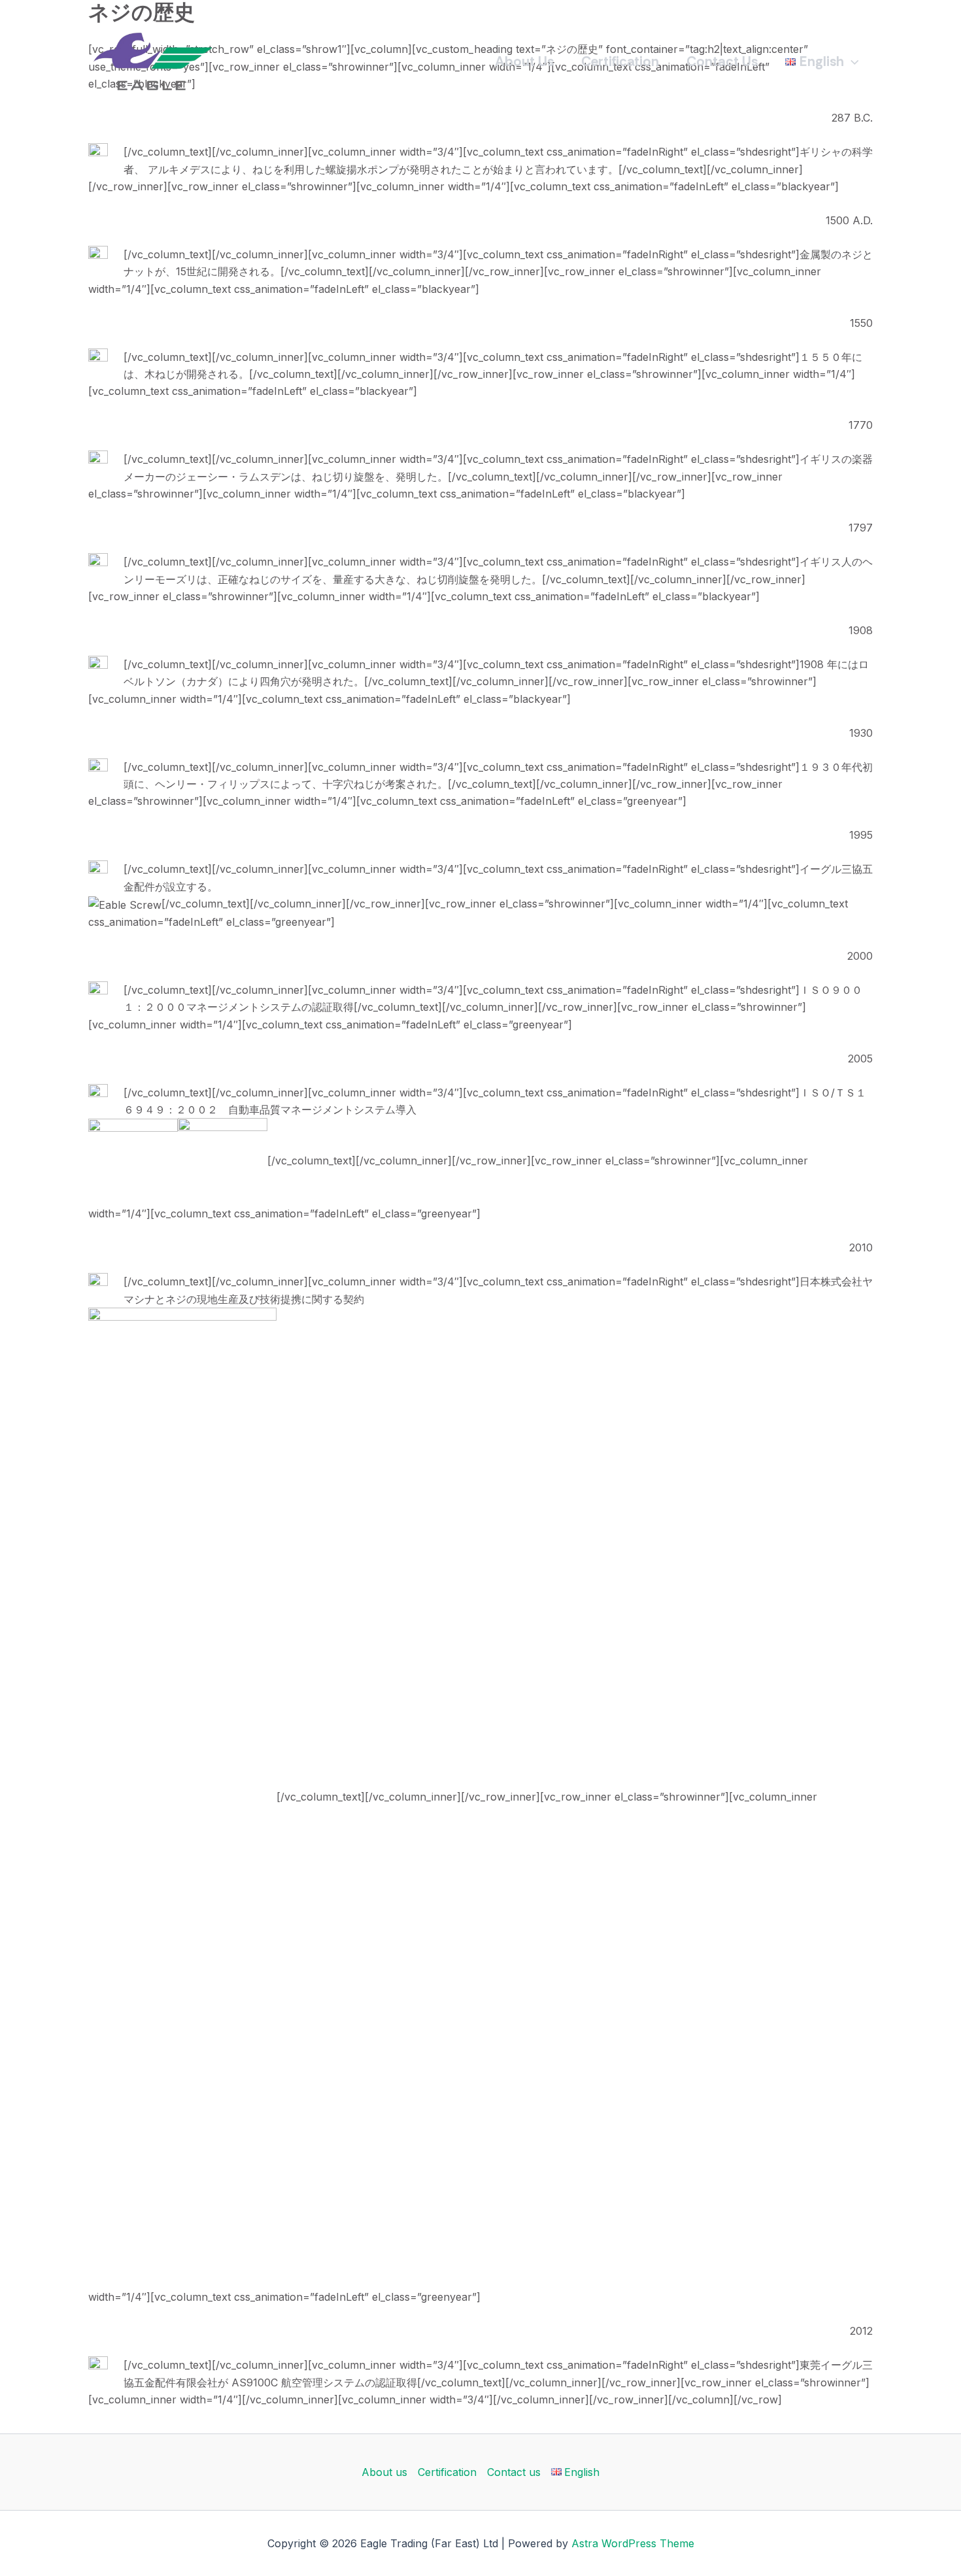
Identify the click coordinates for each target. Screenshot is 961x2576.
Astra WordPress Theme (633, 2543)
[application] (851, 61)
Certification (620, 61)
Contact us (722, 61)
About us (524, 61)
